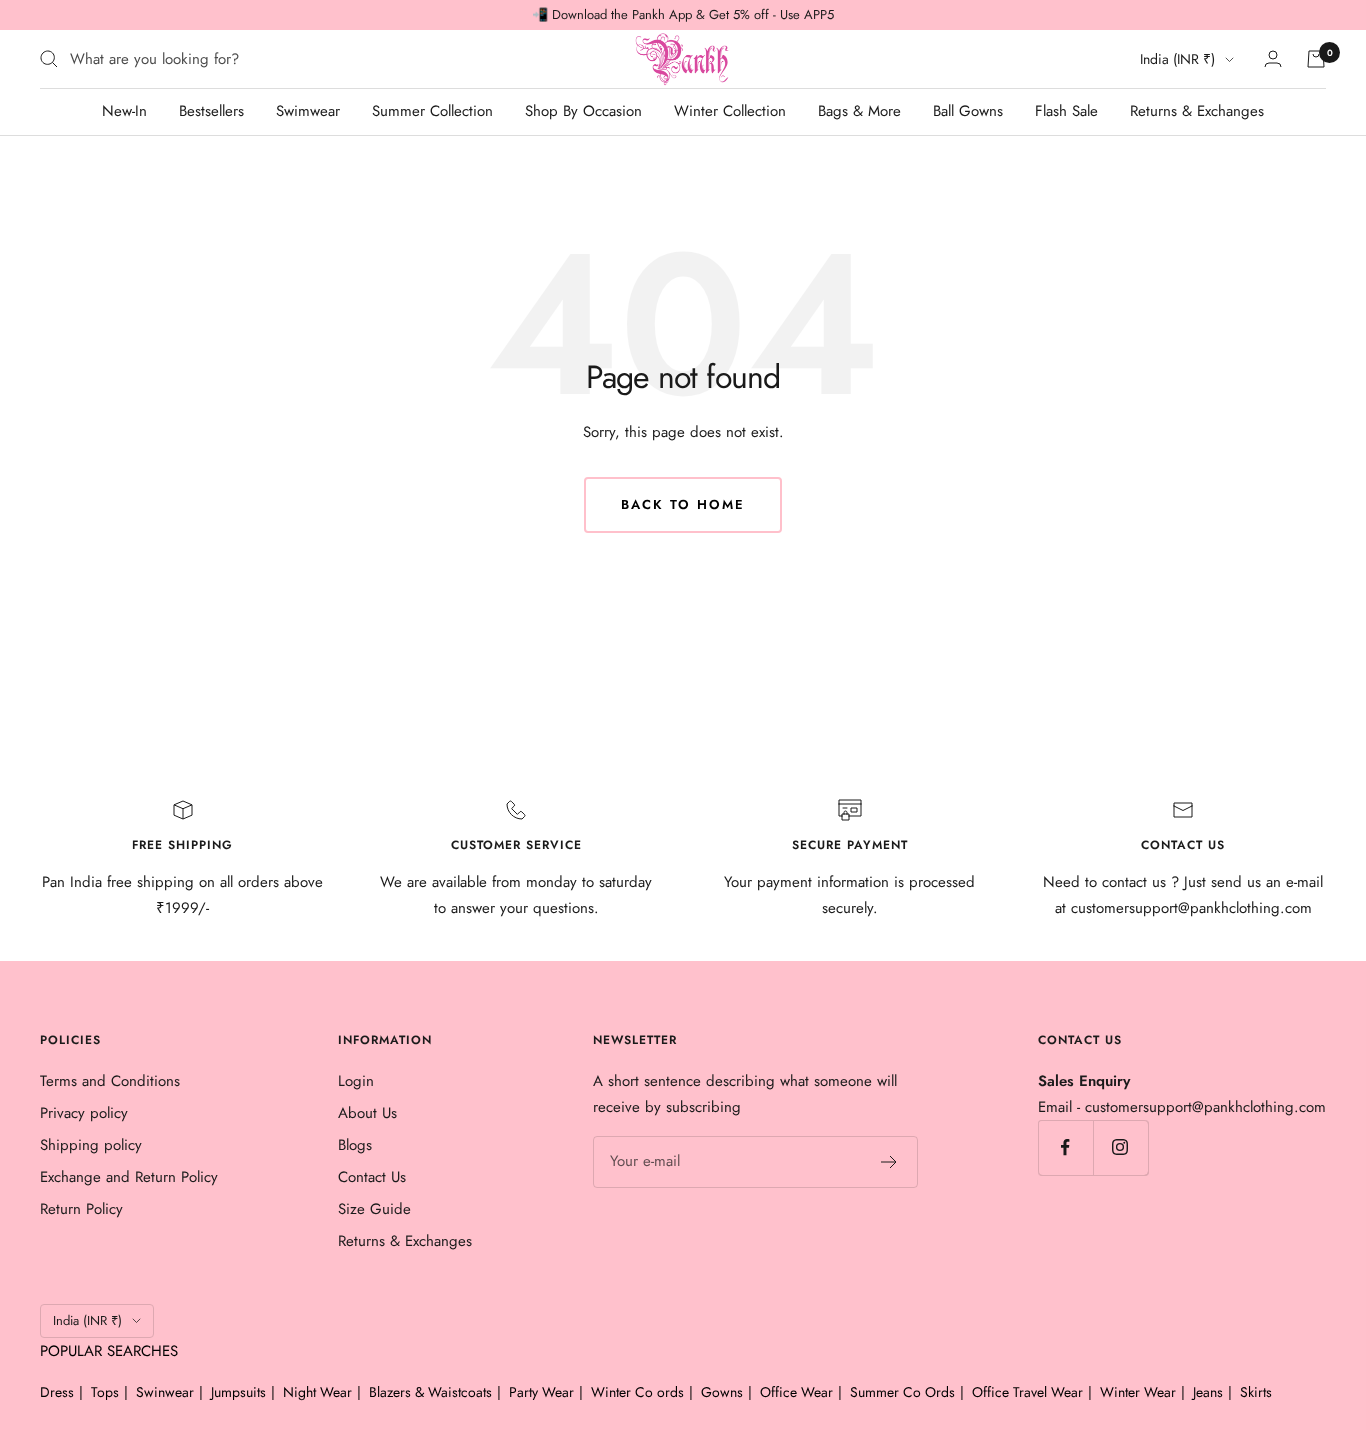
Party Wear (541, 1392)
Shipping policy (91, 1145)
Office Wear (796, 1392)
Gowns (722, 1392)
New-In (124, 111)
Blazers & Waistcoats (430, 1392)
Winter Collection (730, 111)
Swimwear (308, 111)
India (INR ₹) (1177, 59)
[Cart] (1316, 59)
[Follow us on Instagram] (1120, 1147)
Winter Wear (1138, 1392)
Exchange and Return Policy (129, 1177)
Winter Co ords (637, 1392)
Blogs (355, 1145)
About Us (367, 1113)
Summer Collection (432, 111)
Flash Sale (1066, 111)
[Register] (889, 1162)
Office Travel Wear (1027, 1392)
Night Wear (317, 1392)
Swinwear (165, 1392)
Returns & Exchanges (1197, 111)
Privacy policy (84, 1113)
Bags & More (859, 111)
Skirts (1256, 1392)
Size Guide (374, 1209)
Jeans (1208, 1392)
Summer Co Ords (902, 1392)
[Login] (1273, 58)
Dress (57, 1392)
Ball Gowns (968, 111)
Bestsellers (211, 111)
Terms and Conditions (110, 1081)
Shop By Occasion (583, 111)
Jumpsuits (238, 1392)
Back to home (683, 504)
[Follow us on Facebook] (1065, 1147)
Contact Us (372, 1177)
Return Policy (81, 1209)
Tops (105, 1392)
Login (356, 1081)
